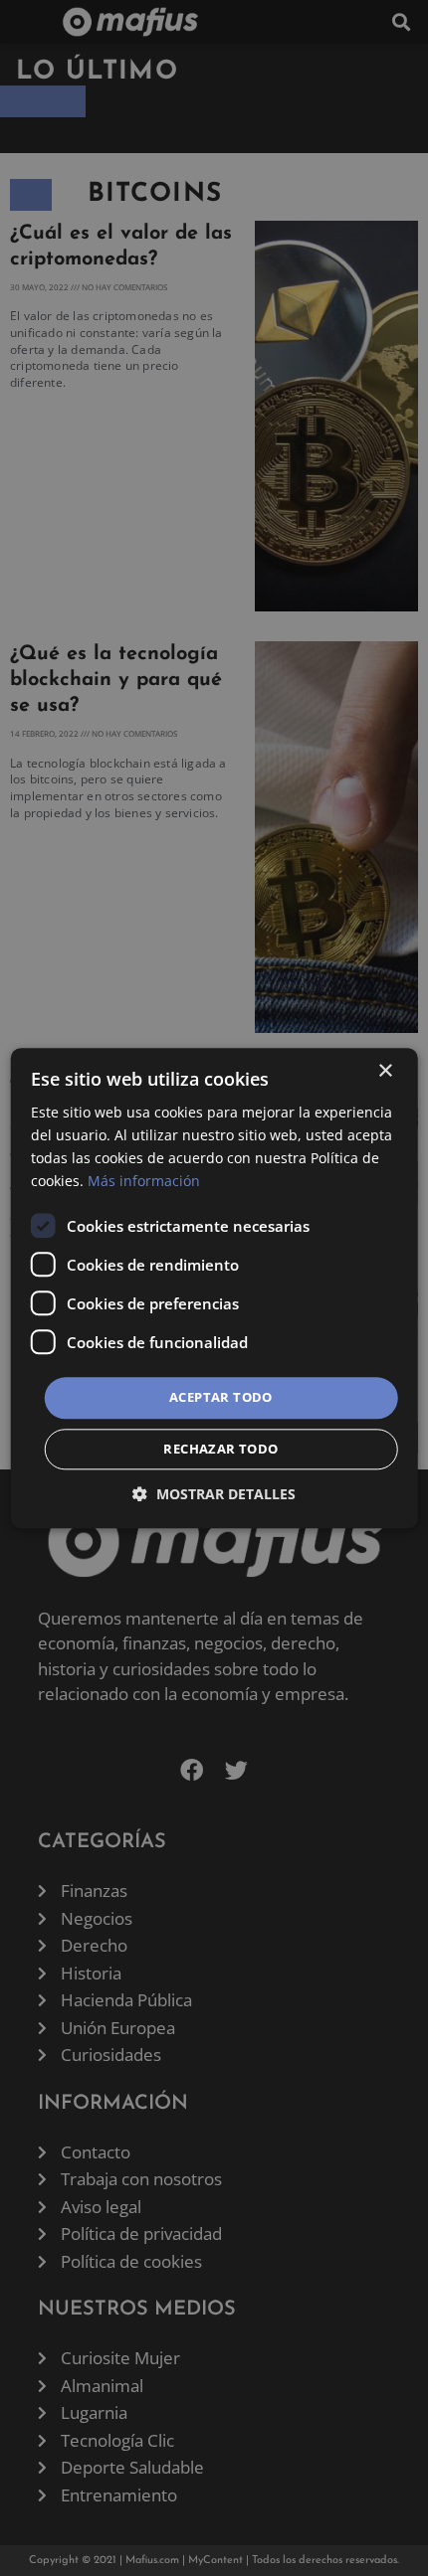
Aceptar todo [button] (221, 1398)
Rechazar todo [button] (220, 1449)
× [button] (385, 1071)
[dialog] (214, 1288)
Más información (144, 1181)
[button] (214, 1494)
